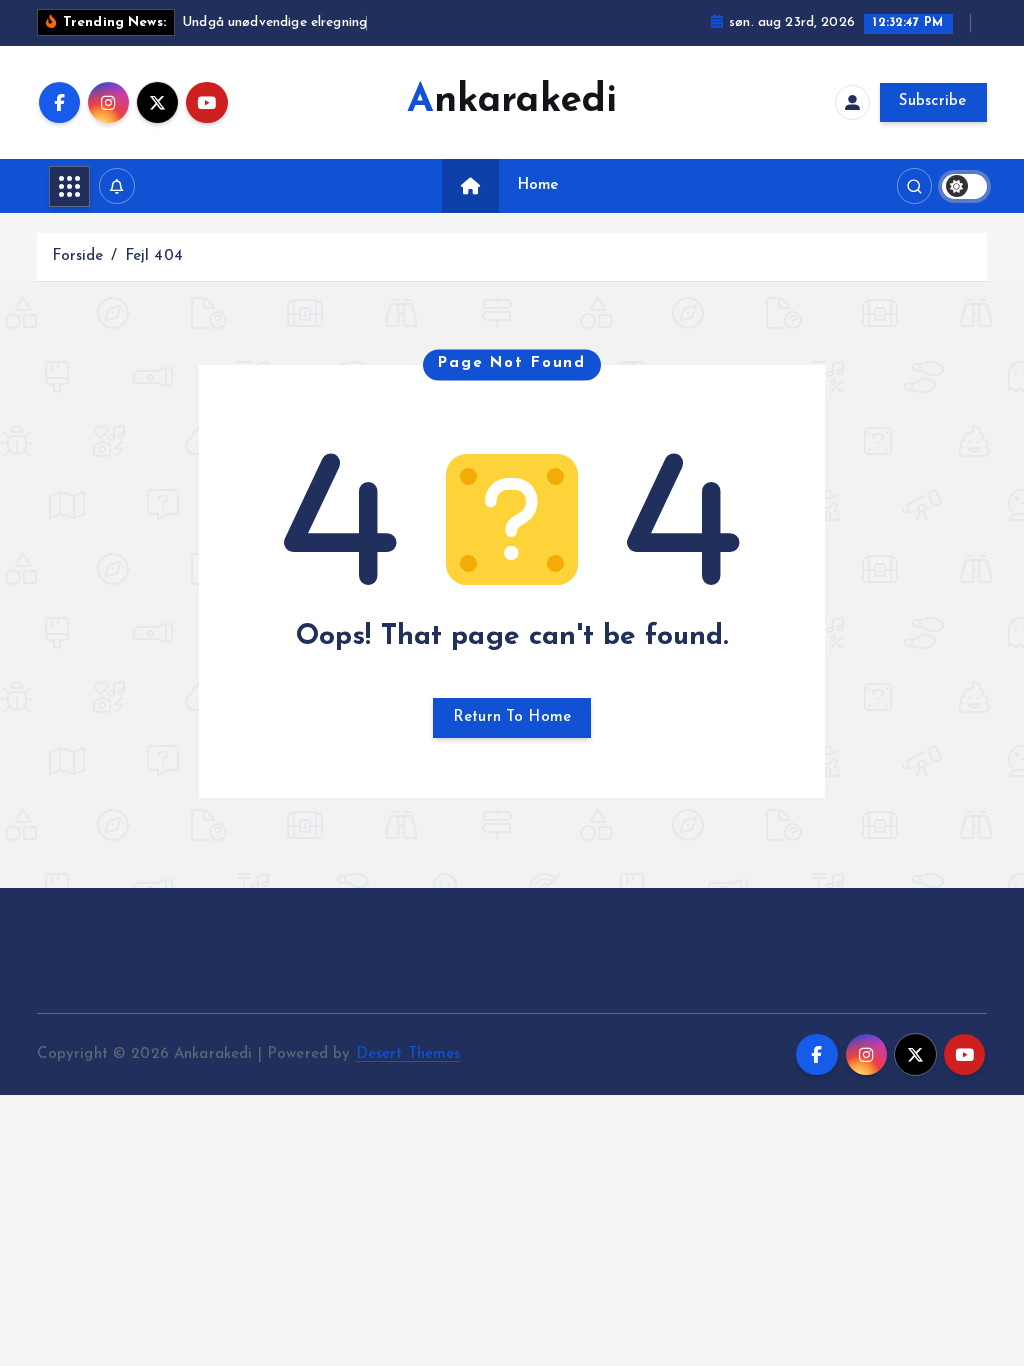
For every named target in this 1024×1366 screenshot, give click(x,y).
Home (538, 185)
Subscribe (933, 101)
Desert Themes (408, 1054)
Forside (77, 256)
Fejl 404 (154, 256)
